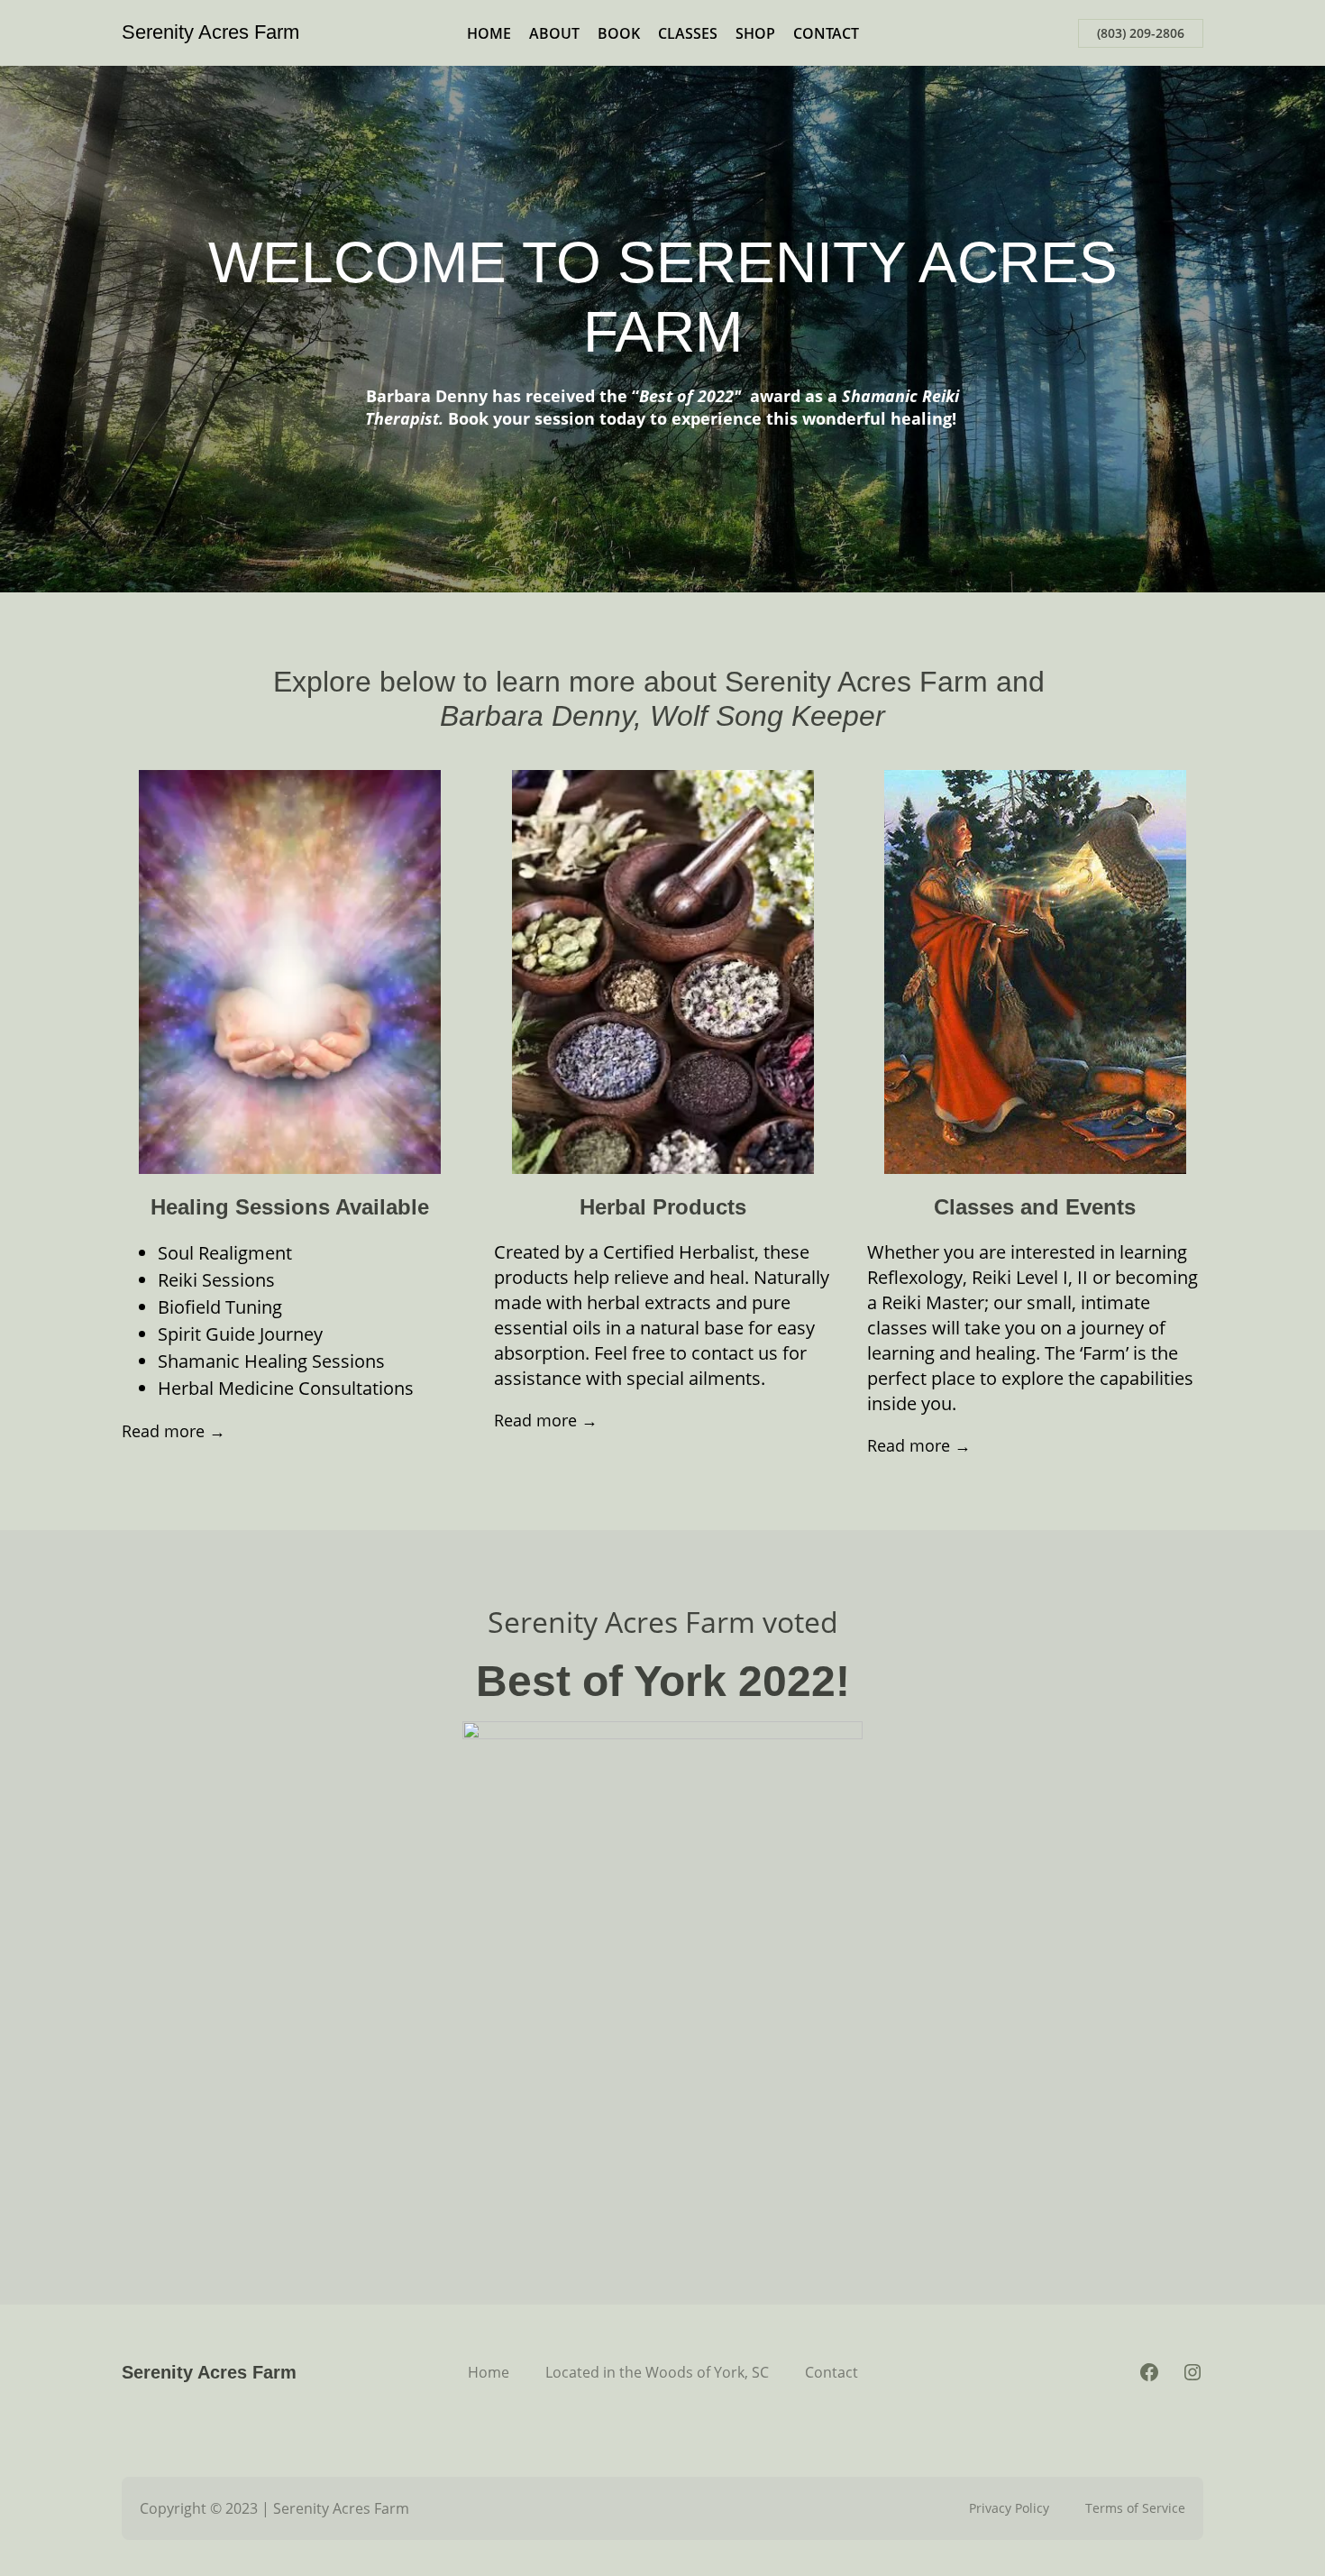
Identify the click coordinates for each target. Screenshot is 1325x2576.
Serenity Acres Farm (210, 32)
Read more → (174, 1431)
